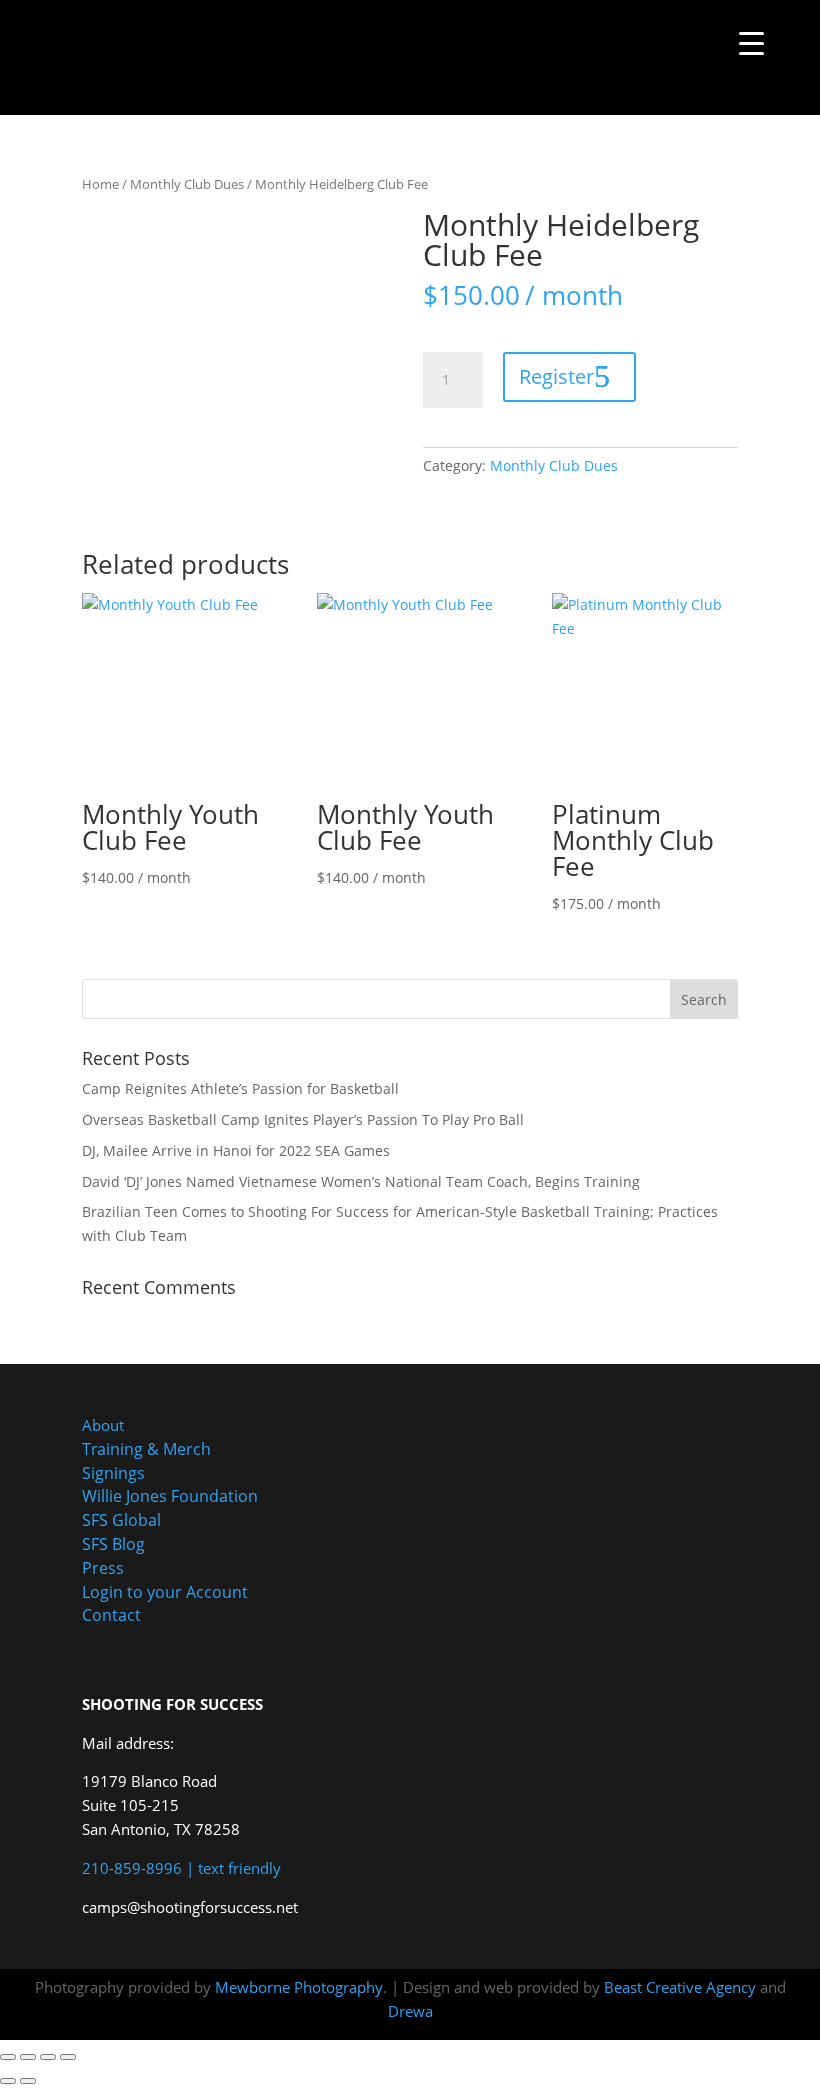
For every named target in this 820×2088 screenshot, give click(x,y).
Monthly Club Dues (187, 184)
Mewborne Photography (299, 1987)
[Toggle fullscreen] (28, 2057)
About (103, 1425)
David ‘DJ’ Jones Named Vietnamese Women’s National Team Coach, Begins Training (361, 1181)
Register (556, 376)
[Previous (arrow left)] (8, 2081)
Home (100, 184)
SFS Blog (113, 1544)
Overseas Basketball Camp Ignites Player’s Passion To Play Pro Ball (303, 1119)
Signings (113, 1473)
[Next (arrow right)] (28, 2081)
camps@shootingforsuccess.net (190, 1907)
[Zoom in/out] (8, 2057)
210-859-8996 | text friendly (181, 1868)
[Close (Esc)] (68, 2057)
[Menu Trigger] (751, 42)
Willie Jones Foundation (170, 1496)
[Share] (48, 2057)
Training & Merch (146, 1449)
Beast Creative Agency (680, 1987)
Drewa (410, 2011)
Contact (111, 1615)
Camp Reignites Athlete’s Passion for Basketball (240, 1088)
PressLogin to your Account (165, 1580)
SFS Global (121, 1520)
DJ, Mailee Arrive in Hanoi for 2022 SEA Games (236, 1150)
